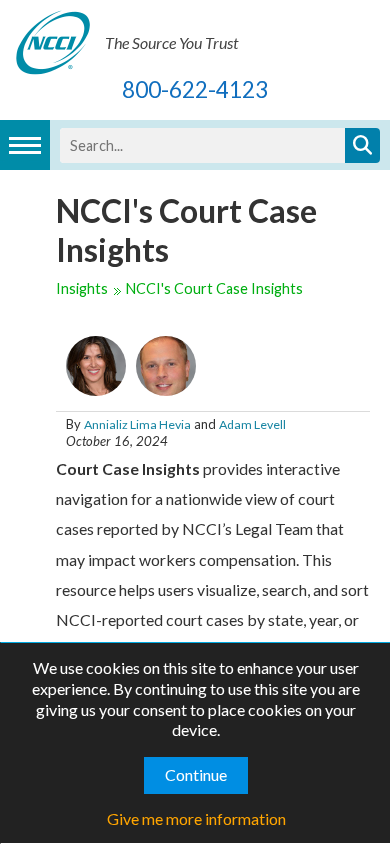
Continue (196, 774)
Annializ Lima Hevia (137, 424)
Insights (82, 288)
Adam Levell (252, 424)
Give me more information (196, 818)
